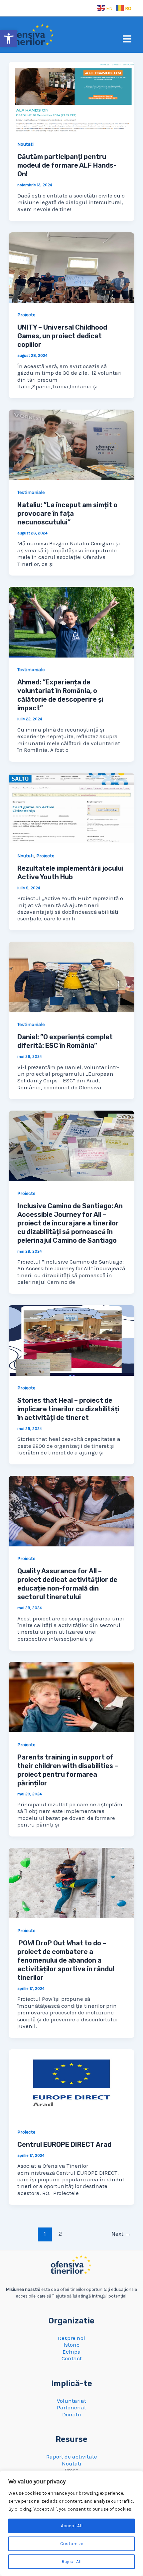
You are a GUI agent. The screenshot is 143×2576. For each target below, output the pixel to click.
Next (121, 2234)
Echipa (72, 2352)
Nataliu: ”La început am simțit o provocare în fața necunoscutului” (67, 513)
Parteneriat (71, 2407)
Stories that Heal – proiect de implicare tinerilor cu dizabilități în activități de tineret (68, 1409)
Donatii (72, 2414)
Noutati (25, 144)
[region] (71, 2523)
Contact (72, 2358)
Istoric (71, 2345)
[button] (9, 39)
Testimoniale (31, 492)
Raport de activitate (72, 2457)
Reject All (71, 2562)
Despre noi (71, 2338)
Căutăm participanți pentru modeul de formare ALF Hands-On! (67, 165)
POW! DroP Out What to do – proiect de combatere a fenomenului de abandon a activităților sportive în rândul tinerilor (66, 1960)
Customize (72, 2544)
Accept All (72, 2526)
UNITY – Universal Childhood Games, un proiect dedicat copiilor (62, 336)
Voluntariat (71, 2401)
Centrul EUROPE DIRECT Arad (64, 2145)
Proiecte (26, 315)
